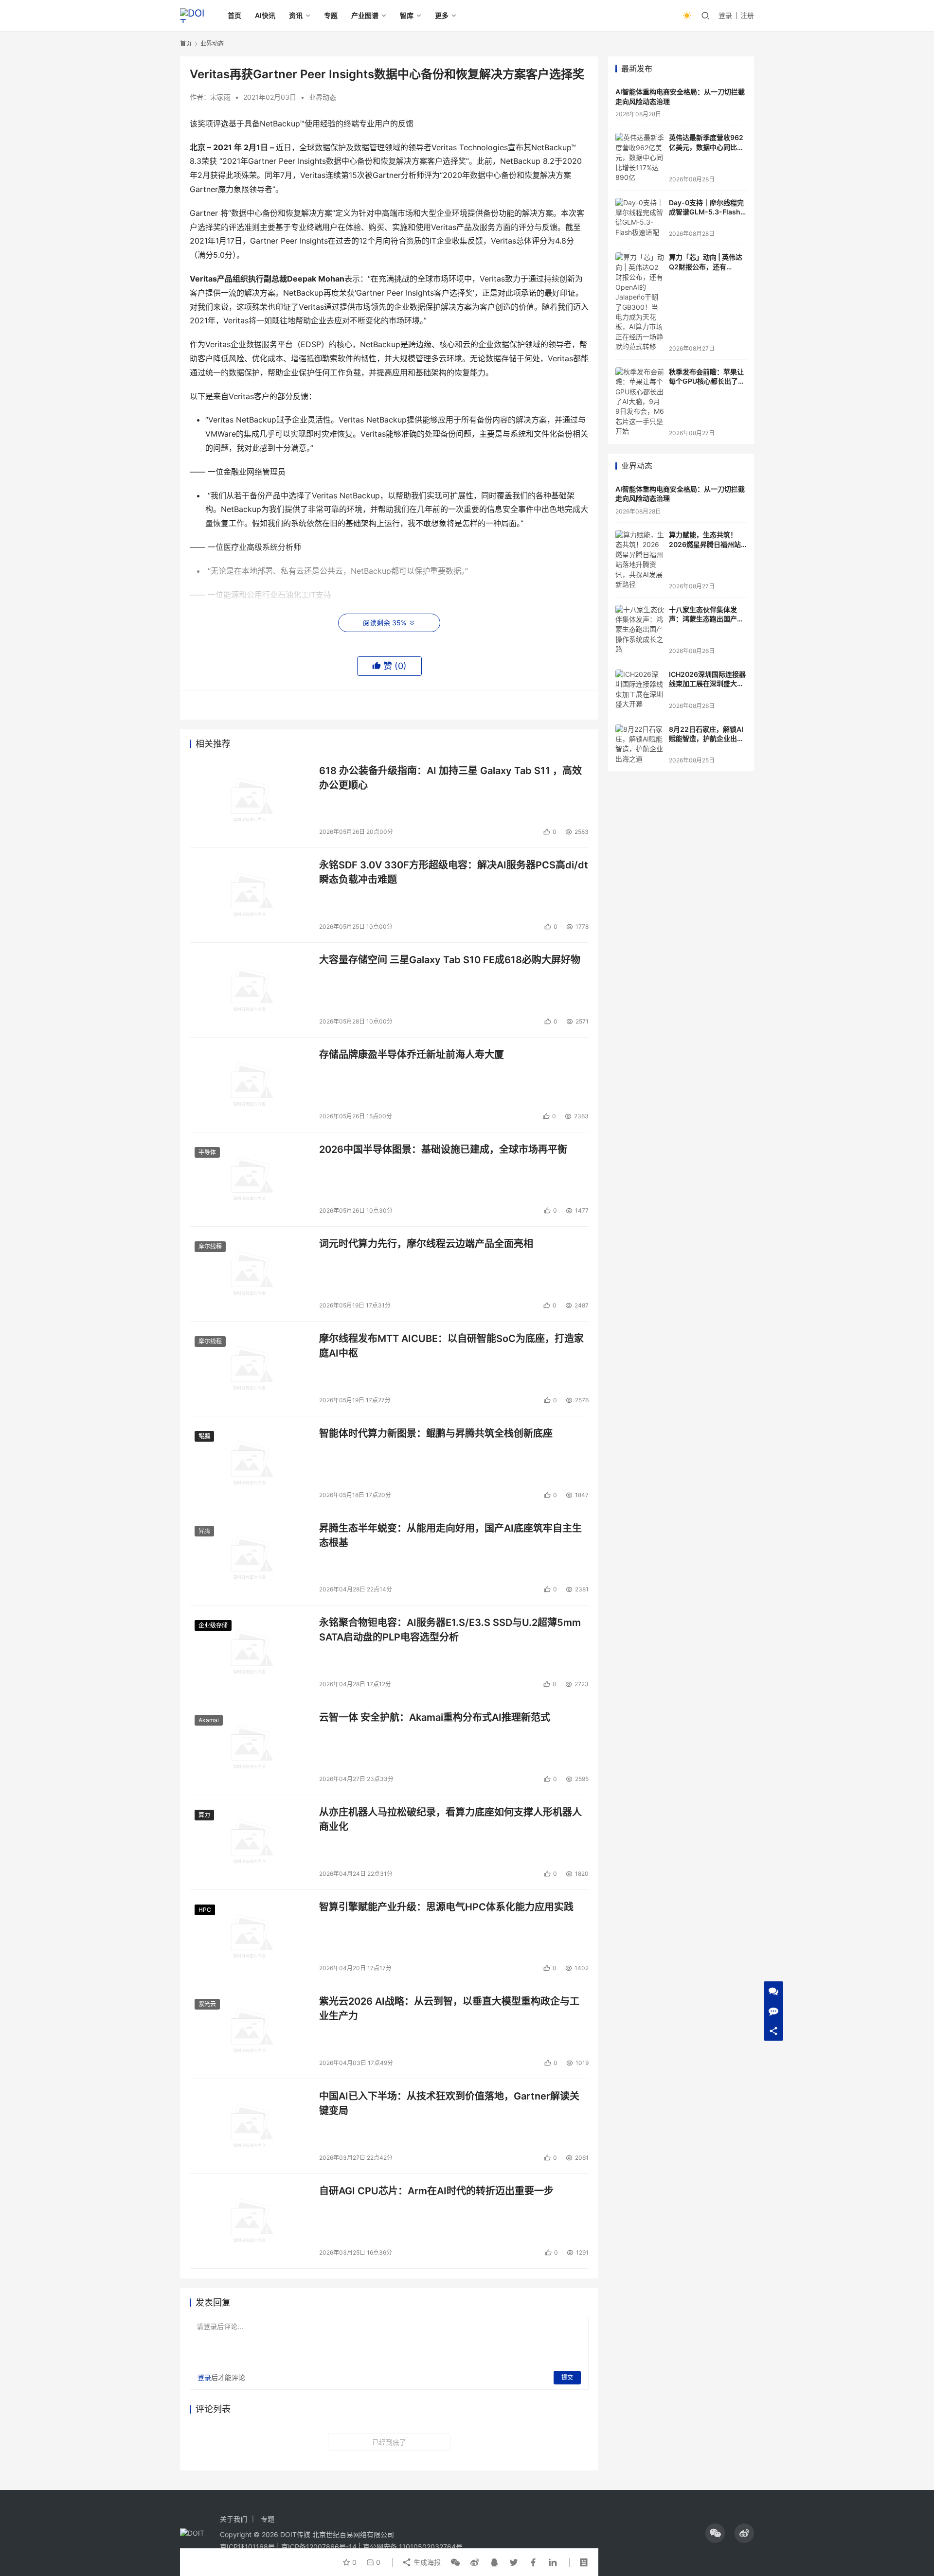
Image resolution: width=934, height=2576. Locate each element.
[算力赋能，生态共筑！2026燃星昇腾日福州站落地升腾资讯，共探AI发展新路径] (640, 560)
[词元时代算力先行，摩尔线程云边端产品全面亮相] (250, 1274)
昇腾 (204, 1531)
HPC (205, 1910)
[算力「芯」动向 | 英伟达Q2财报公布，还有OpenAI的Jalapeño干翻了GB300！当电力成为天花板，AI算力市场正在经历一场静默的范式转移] (640, 302)
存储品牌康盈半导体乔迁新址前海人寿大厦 (412, 1055)
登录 (725, 15)
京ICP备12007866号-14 (319, 2547)
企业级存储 (213, 1625)
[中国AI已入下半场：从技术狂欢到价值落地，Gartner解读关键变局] (250, 2126)
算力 (204, 1815)
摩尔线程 (210, 1246)
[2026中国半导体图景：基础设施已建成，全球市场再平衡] (250, 1180)
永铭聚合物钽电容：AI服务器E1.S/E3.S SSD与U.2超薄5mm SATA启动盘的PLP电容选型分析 (450, 1630)
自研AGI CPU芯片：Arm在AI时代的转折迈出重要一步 (436, 2191)
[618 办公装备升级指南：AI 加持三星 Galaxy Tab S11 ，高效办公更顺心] (250, 801)
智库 (407, 15)
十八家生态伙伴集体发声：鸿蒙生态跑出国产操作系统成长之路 (706, 619)
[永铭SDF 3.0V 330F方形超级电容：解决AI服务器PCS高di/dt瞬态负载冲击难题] (250, 895)
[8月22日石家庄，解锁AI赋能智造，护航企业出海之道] (640, 744)
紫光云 (207, 2004)
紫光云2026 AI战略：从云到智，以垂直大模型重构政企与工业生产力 (449, 2008)
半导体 (207, 1152)
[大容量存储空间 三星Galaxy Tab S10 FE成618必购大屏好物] (250, 990)
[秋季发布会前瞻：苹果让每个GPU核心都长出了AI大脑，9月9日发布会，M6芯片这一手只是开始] (640, 402)
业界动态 (323, 97)
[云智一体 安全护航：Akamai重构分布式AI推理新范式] (250, 1747)
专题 (331, 15)
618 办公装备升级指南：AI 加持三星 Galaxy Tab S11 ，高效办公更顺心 (450, 778)
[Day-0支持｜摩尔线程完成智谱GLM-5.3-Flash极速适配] (640, 218)
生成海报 (426, 2562)
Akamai (209, 1720)
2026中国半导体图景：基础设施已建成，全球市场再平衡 (443, 1149)
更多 (442, 15)
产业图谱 (365, 15)
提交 (567, 2377)
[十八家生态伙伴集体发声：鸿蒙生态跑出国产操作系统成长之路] (640, 630)
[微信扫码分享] (455, 2562)
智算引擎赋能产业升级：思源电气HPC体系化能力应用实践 (446, 1907)
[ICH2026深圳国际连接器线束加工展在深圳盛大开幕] (640, 689)
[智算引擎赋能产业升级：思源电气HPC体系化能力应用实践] (250, 1937)
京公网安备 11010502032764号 (413, 2547)
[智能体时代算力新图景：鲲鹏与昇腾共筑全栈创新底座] (250, 1464)
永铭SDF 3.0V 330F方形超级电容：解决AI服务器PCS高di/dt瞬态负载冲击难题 (454, 872)
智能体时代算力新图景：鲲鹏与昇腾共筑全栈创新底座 (436, 1433)
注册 (747, 15)
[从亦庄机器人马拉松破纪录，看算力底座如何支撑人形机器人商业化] (250, 1842)
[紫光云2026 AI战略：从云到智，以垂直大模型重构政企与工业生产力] (250, 2031)
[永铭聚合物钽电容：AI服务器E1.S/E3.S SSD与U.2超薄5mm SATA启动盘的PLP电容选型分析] (250, 1653)
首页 (234, 15)
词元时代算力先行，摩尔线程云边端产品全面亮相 (426, 1244)
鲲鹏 (204, 1436)
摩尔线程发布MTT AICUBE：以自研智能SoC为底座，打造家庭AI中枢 (451, 1346)
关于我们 (233, 2519)
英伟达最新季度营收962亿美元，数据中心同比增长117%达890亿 (706, 147)
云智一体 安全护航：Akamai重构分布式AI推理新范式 (435, 1717)
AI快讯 (265, 15)
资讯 (296, 15)
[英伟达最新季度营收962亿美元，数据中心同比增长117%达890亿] (640, 158)
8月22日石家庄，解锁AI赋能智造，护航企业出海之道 (706, 739)
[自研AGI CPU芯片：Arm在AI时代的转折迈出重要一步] (250, 2221)
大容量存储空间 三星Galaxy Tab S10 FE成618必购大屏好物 (450, 960)
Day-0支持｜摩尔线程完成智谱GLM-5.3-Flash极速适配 (706, 212)
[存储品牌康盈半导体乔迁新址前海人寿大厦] (250, 1085)
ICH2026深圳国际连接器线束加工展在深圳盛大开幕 (707, 684)
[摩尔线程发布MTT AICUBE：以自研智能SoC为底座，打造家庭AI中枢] (250, 1369)
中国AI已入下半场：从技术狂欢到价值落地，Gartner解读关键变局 (449, 2103)
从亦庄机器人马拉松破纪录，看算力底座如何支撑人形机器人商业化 (450, 1819)
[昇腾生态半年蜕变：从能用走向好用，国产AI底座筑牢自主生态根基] (250, 1558)
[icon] (715, 2533)
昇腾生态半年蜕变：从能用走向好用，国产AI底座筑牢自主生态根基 (450, 1535)
